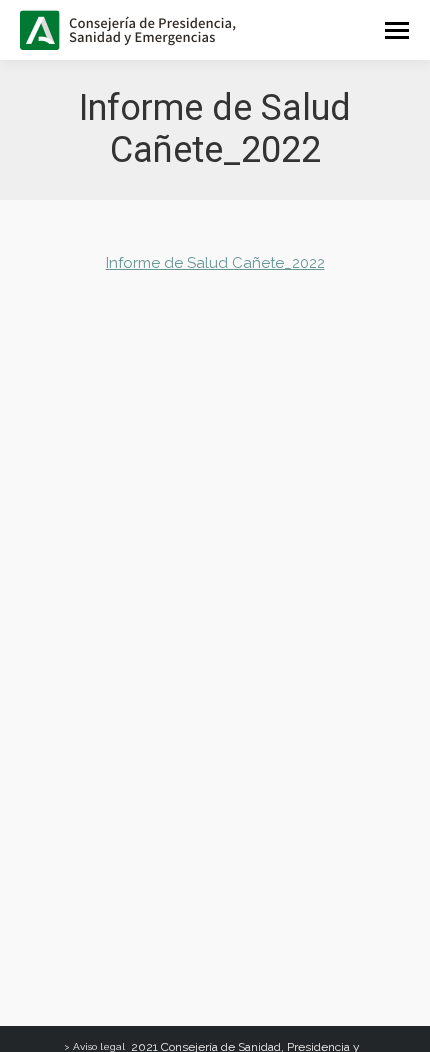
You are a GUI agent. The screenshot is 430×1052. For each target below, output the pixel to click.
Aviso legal (99, 1046)
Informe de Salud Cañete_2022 (215, 263)
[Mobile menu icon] (397, 30)
